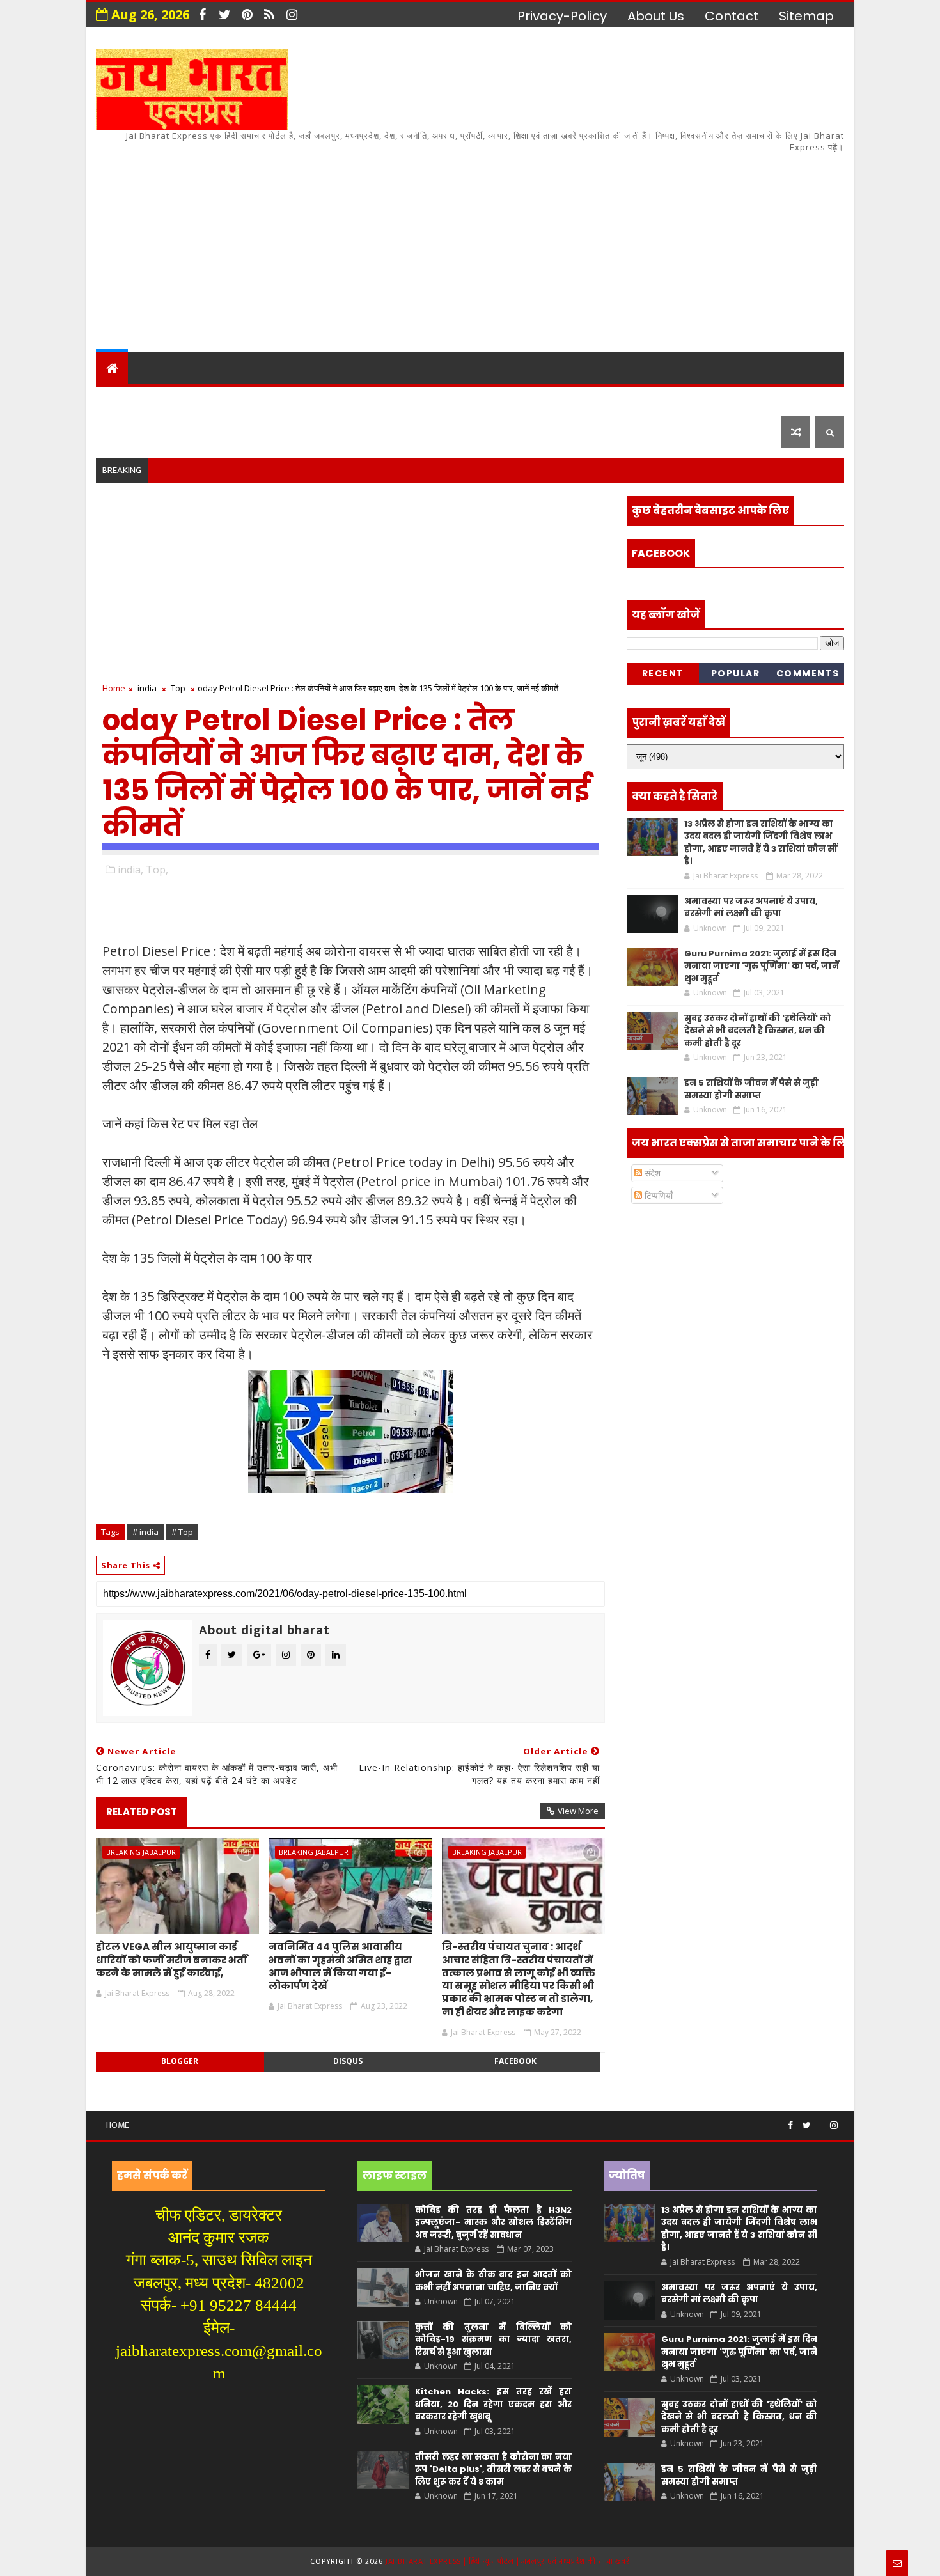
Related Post (142, 1812)
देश (113, 400)
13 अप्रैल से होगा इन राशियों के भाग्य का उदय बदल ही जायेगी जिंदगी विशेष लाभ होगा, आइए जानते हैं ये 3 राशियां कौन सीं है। (761, 843)
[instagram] (292, 15)
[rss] (269, 15)
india (147, 688)
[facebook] (202, 15)
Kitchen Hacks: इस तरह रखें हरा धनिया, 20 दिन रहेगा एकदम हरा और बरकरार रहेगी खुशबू (493, 2404)
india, (130, 870)
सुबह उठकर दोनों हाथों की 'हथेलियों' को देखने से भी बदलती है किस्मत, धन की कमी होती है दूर (758, 1031)
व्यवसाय (572, 400)
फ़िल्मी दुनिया (741, 400)
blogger (180, 2061)
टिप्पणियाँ (657, 1195)
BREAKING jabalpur (141, 1852)
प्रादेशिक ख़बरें (255, 400)
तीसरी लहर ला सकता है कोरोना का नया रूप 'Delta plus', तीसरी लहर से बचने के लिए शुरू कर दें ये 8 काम (493, 2469)
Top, (157, 870)
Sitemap (806, 16)
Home (114, 688)
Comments (808, 673)
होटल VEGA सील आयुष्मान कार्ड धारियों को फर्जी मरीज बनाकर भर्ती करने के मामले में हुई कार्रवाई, (172, 1960)
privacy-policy (562, 16)
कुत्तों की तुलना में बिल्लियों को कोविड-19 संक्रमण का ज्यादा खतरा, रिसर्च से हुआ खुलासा (493, 2339)
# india (145, 1532)
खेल (521, 400)
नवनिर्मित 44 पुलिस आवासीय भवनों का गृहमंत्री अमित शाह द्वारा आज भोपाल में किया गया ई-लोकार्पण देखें (340, 1966)
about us (656, 16)
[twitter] (224, 15)
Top (178, 688)
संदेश (651, 1173)
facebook (515, 2061)
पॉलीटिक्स (464, 400)
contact (732, 16)
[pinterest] (247, 15)
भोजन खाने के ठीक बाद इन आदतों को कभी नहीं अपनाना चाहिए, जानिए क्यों (493, 2281)
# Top (182, 1532)
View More (578, 1811)
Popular (736, 673)
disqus (348, 2061)
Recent (663, 673)
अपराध (399, 400)
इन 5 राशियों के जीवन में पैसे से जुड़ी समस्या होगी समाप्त (751, 1089)
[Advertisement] (611, 244)
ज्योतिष (343, 400)
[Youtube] (820, 2120)
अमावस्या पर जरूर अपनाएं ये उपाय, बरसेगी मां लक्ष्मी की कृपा (751, 908)
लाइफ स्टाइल (649, 400)
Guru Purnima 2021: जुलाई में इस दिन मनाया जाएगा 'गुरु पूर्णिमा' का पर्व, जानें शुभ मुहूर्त (762, 966)
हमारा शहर (169, 400)
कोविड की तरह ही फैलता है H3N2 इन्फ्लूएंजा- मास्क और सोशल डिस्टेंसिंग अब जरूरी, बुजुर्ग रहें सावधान (493, 2222)
